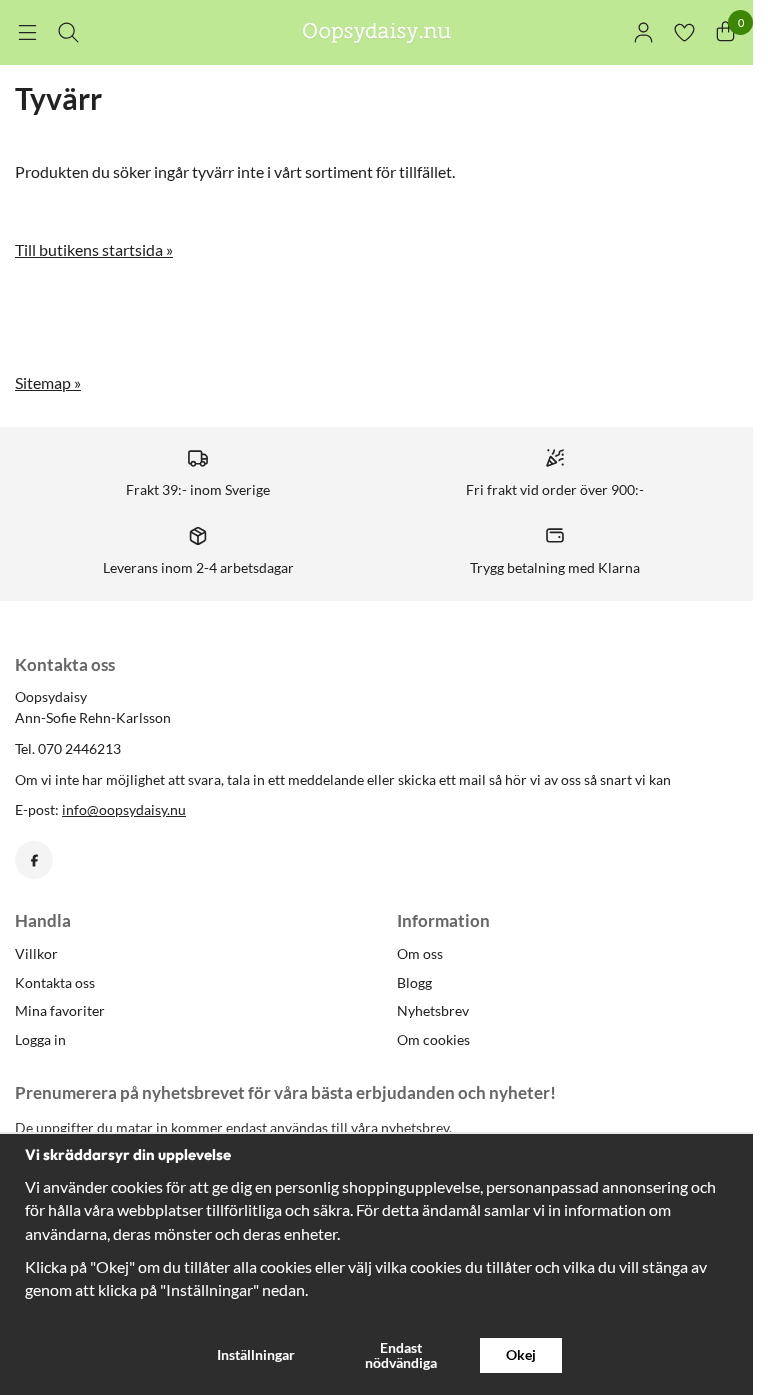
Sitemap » (48, 382)
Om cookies (433, 1039)
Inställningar (256, 1354)
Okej (521, 1354)
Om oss (420, 953)
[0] (725, 32)
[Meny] (27, 32)
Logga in (40, 1039)
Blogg (414, 982)
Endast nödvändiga (401, 1354)
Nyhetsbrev (433, 1010)
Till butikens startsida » (94, 249)
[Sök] (68, 32)
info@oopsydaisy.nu (124, 809)
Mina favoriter (60, 1010)
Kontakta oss (55, 982)
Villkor (36, 953)
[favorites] (684, 32)
